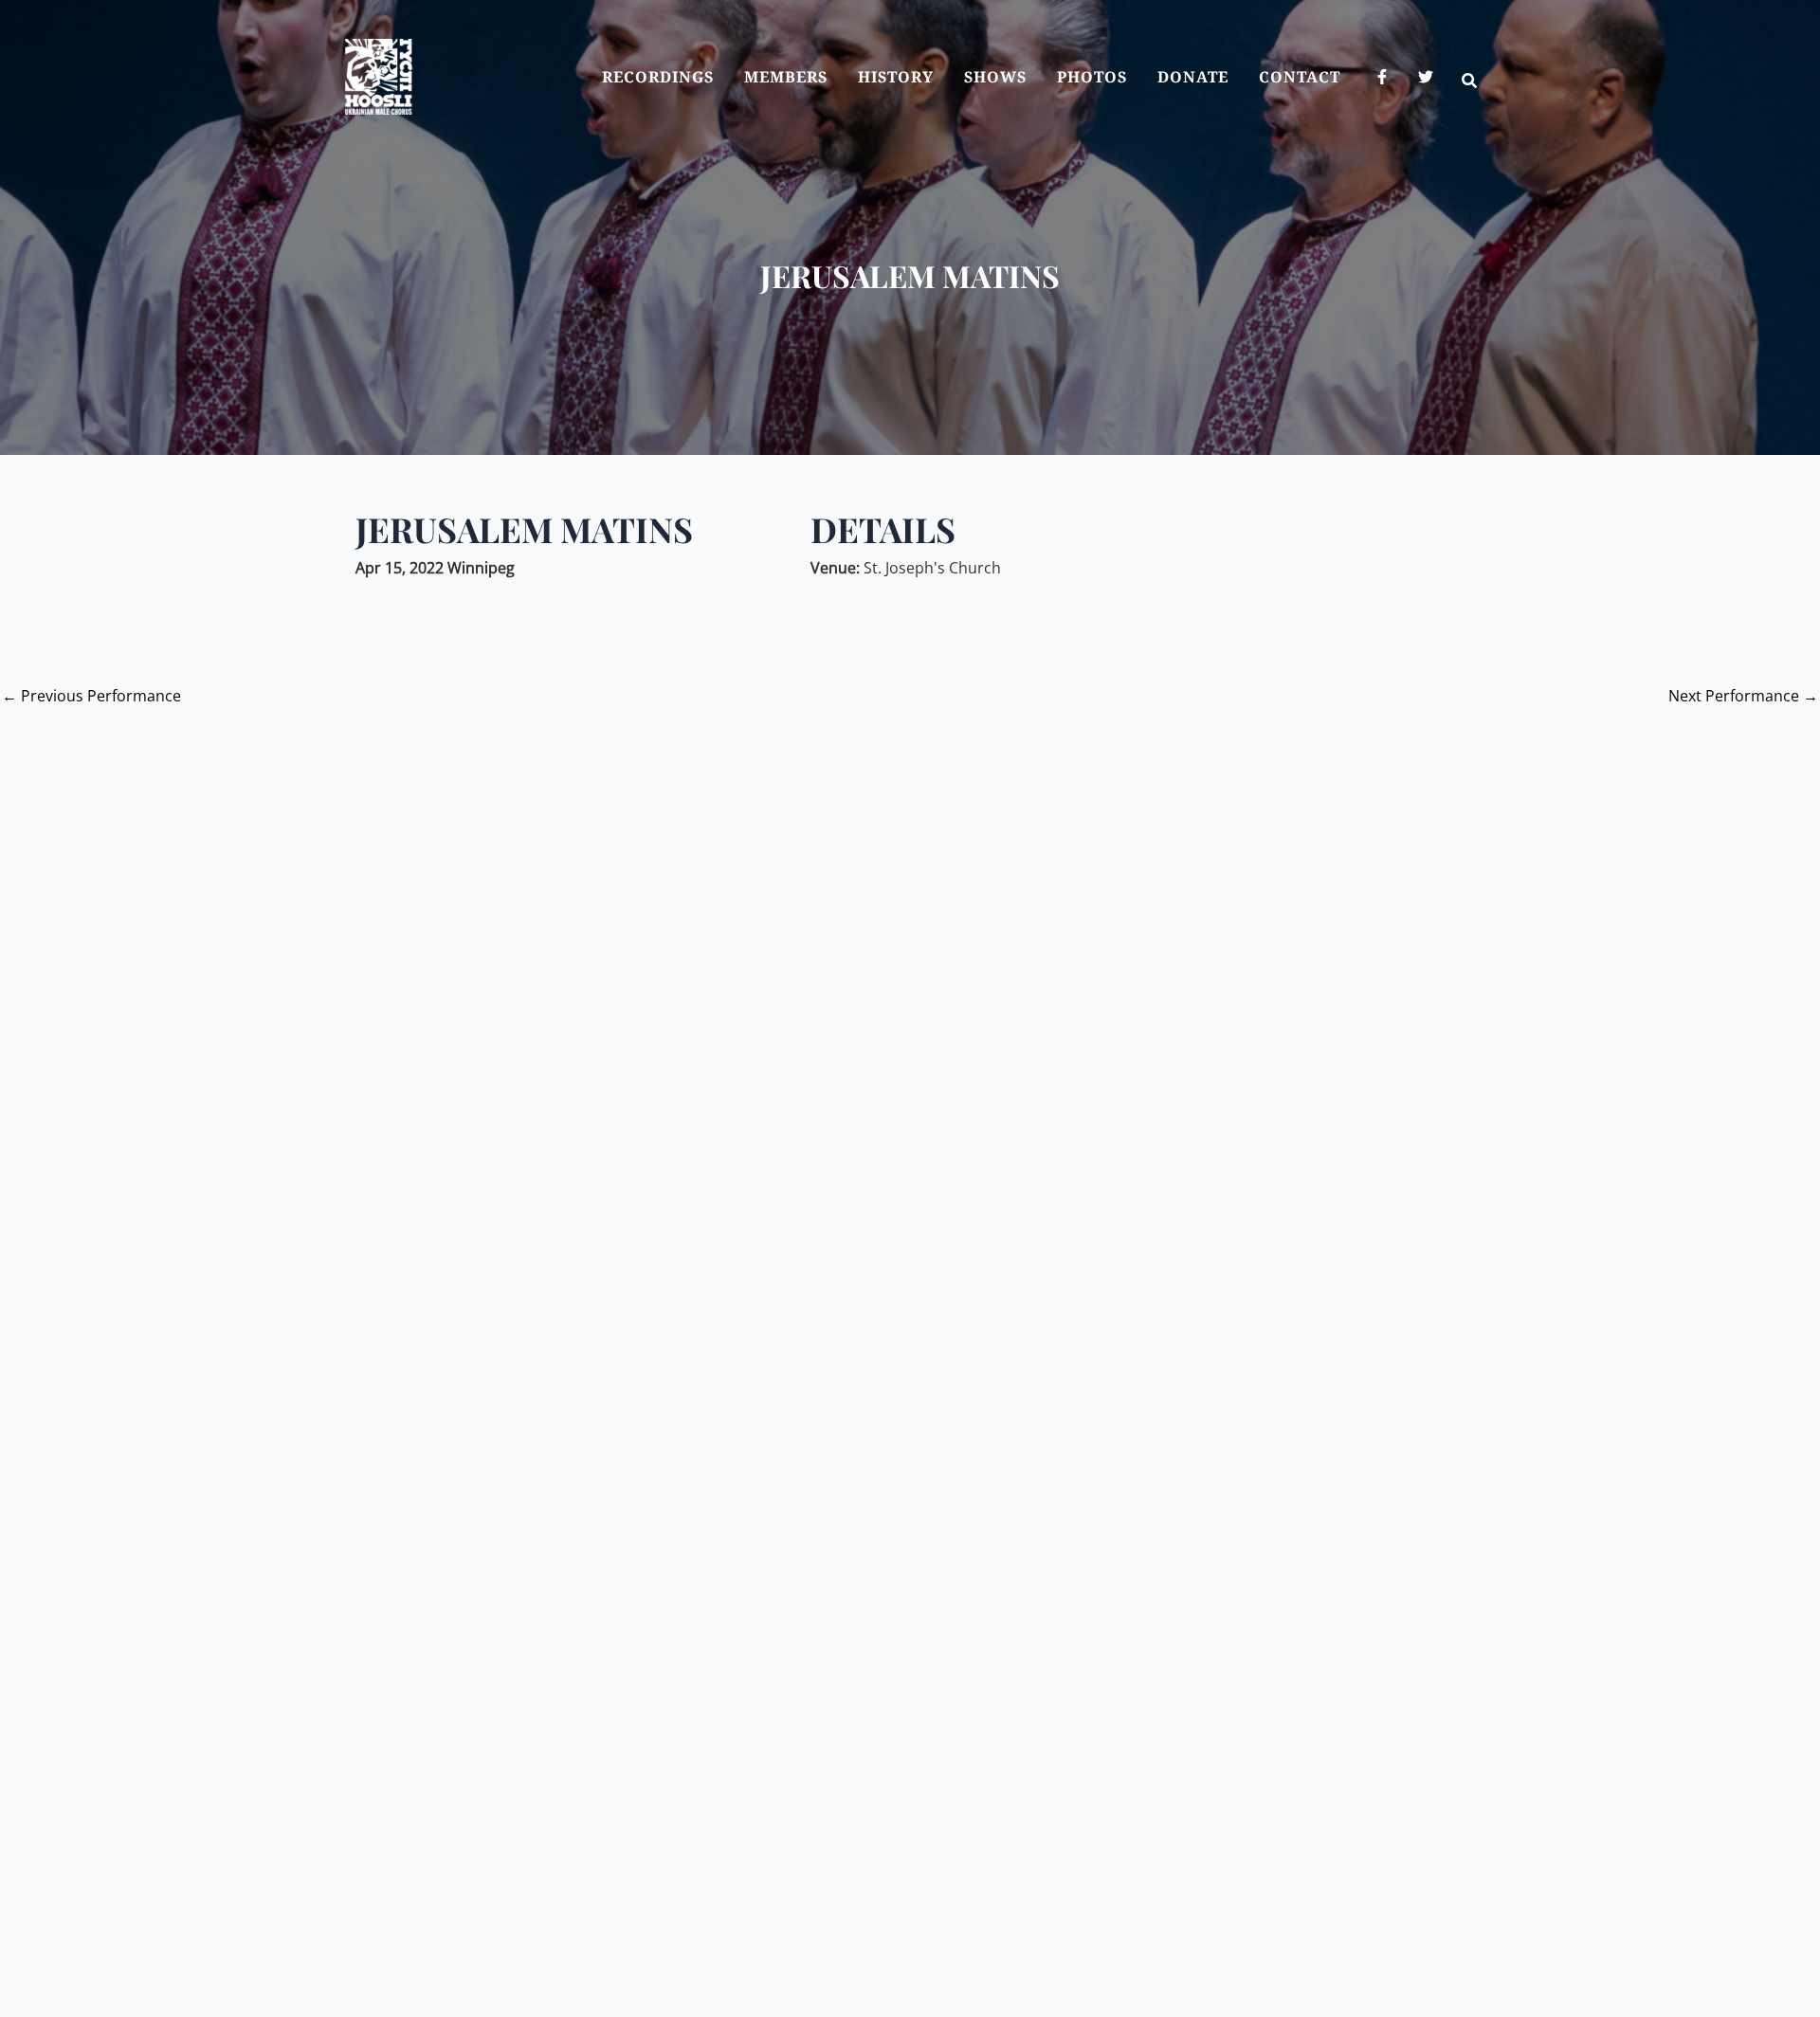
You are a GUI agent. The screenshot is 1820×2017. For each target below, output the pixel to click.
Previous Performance (91, 696)
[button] (1470, 82)
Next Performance (1743, 696)
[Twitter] (1426, 77)
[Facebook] (1382, 77)
